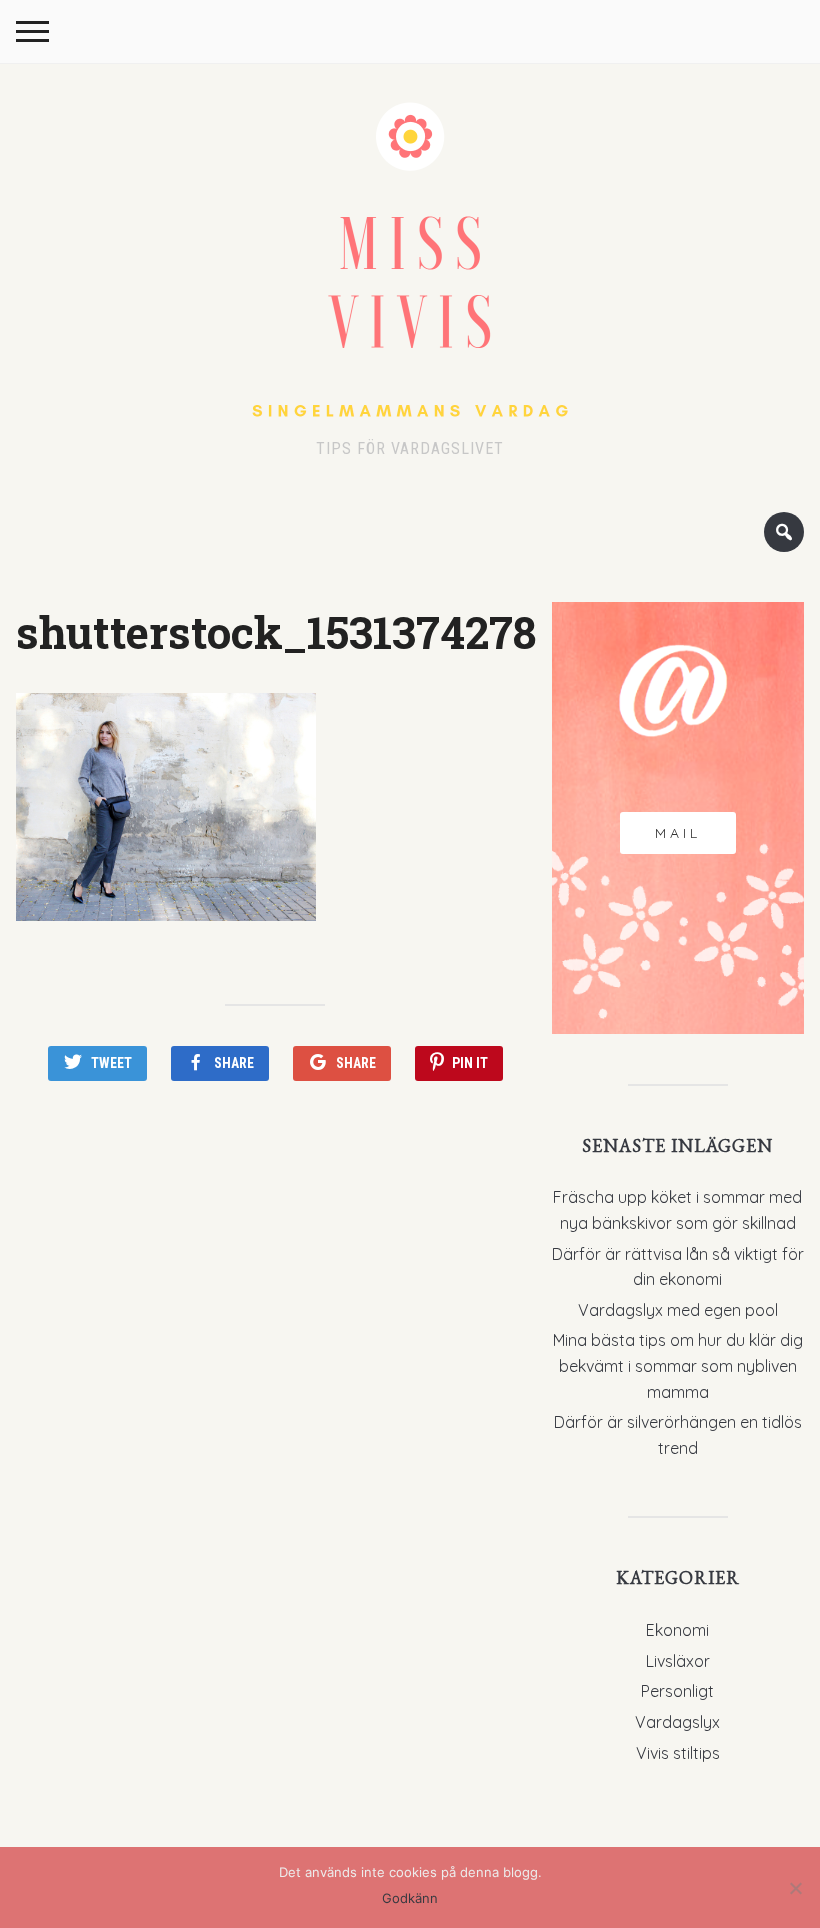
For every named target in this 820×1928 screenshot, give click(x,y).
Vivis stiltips (678, 1753)
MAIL (678, 833)
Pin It (470, 1063)
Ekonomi (677, 1630)
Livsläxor (678, 1661)
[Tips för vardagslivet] (410, 257)
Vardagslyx (677, 1722)
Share (234, 1063)
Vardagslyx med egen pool (678, 1310)
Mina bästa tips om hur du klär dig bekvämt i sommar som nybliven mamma (678, 1365)
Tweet (111, 1063)
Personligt (677, 1691)
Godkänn (410, 1898)
